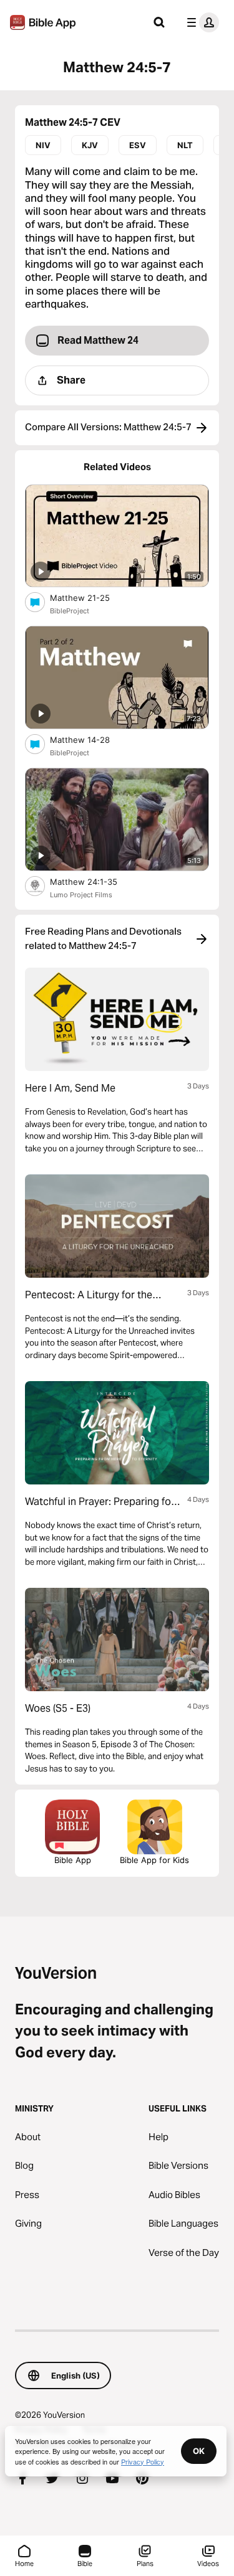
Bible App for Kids (154, 1860)
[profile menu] (200, 22)
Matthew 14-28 (90, 739)
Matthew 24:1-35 (94, 881)
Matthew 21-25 (90, 597)
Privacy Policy (143, 2461)
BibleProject (70, 611)
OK (199, 2451)
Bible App (73, 1860)
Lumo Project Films (81, 895)
